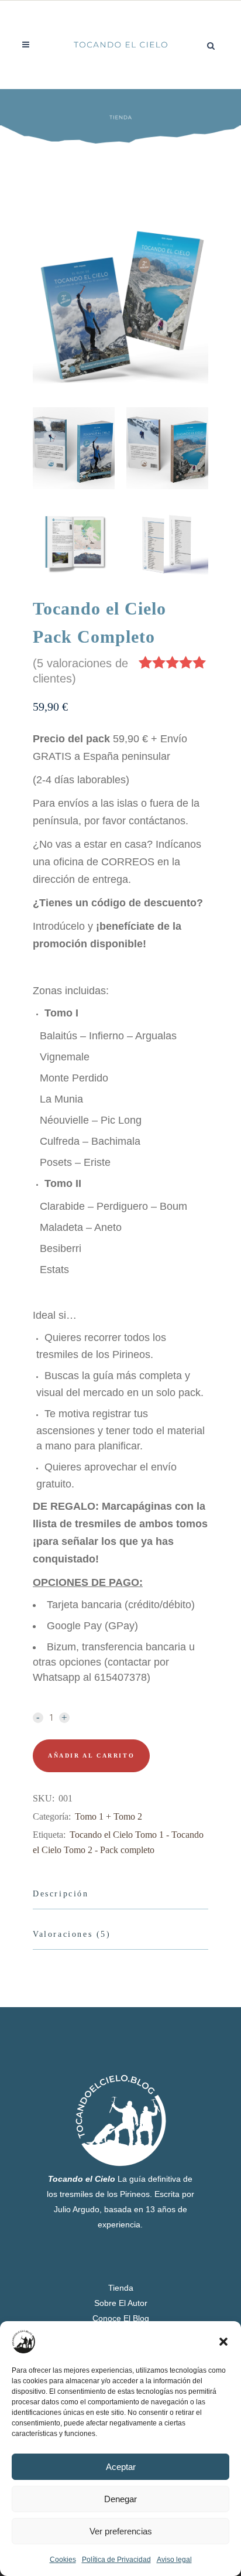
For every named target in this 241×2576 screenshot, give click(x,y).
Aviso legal (174, 2560)
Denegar (120, 2499)
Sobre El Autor (121, 2303)
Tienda (121, 2288)
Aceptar (121, 2467)
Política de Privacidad (116, 2560)
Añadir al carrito (91, 1756)
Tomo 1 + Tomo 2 (109, 1816)
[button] (223, 2342)
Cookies (63, 2560)
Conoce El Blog (121, 2318)
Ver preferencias (121, 2531)
